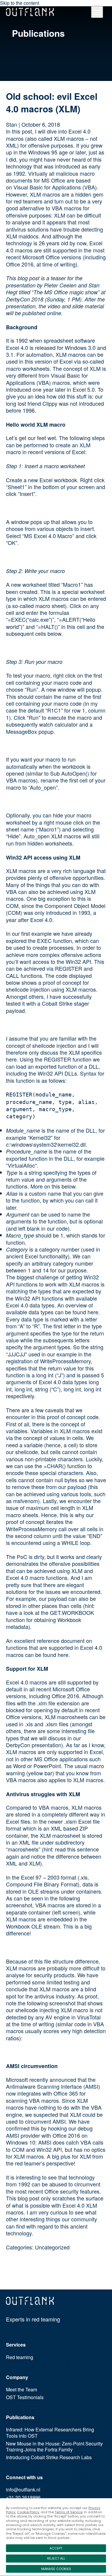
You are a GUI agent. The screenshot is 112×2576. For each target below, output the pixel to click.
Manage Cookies (56, 2569)
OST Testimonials (25, 2397)
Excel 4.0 (17, 347)
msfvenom (26, 1501)
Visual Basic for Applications (47, 187)
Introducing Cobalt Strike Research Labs (49, 2458)
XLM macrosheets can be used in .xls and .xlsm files (56, 1720)
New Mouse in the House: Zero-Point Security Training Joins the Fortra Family (54, 2447)
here (93, 1312)
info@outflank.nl (23, 2490)
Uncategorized (52, 2247)
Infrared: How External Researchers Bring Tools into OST (50, 2433)
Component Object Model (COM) (56, 909)
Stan (11, 124)
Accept (56, 2548)
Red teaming (20, 2357)
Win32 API (78, 961)
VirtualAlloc (21, 1165)
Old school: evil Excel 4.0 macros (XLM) (52, 102)
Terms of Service (69, 2512)
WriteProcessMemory (65, 1361)
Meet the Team (22, 2390)
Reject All (56, 2558)
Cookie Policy (28, 2512)
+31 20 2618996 (23, 2498)
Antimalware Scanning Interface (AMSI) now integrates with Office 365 (53, 2090)
